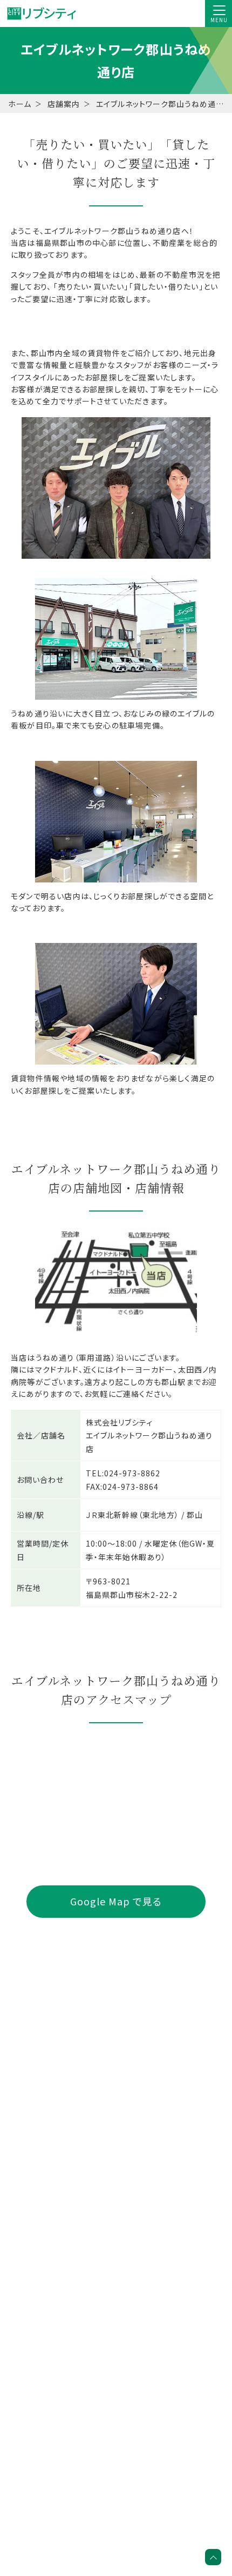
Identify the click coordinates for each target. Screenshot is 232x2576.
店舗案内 (64, 104)
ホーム (20, 104)
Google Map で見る (116, 1901)
